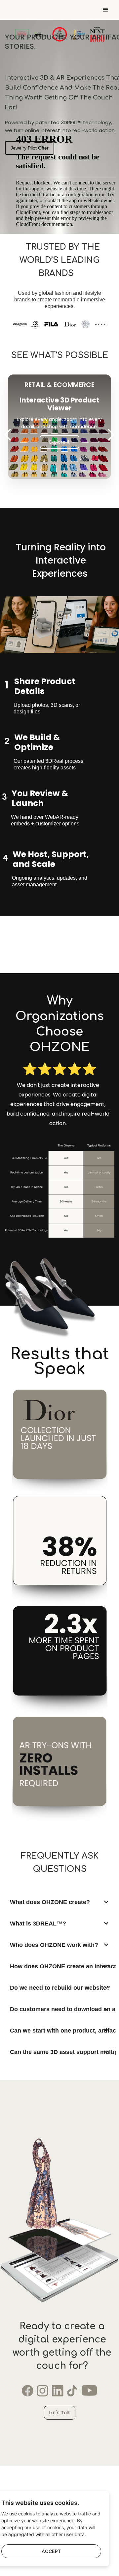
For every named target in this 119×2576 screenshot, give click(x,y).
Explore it (59, 442)
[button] (110, 10)
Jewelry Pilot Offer (30, 148)
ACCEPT (51, 2551)
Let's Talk (60, 2413)
